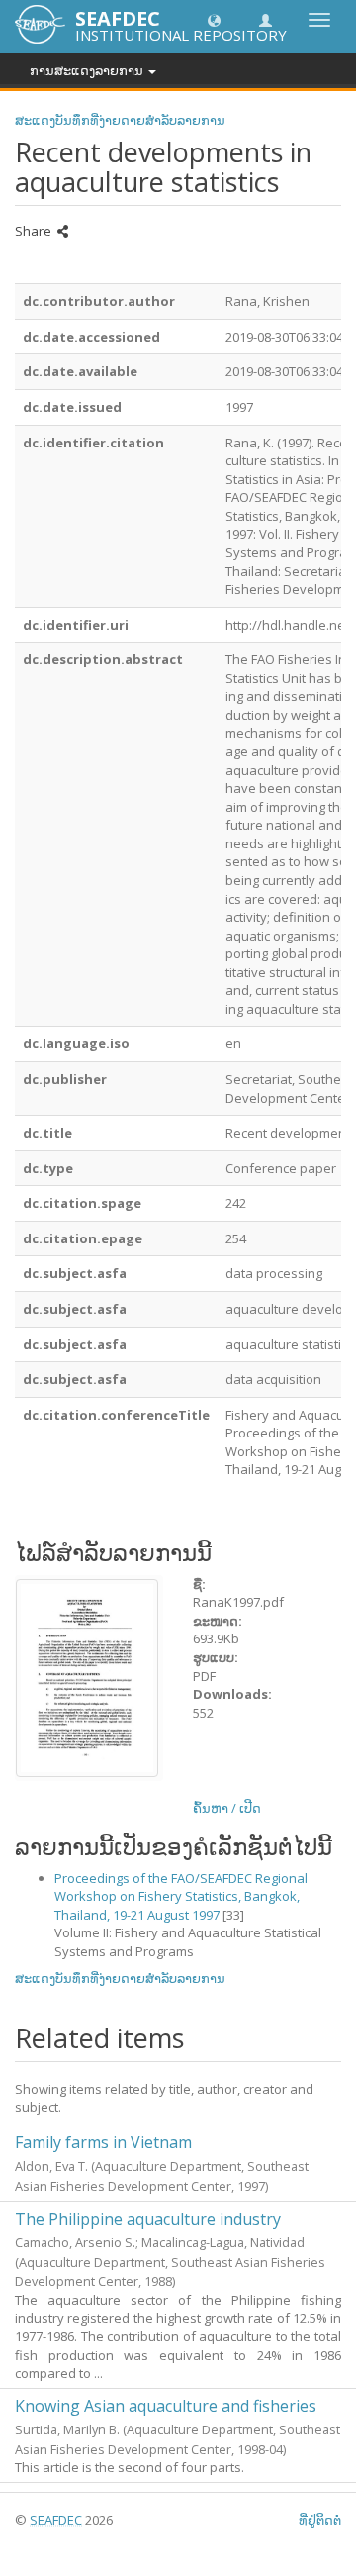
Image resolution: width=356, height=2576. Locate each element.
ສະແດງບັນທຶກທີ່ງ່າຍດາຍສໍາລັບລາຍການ (120, 120)
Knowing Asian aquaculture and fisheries (166, 2406)
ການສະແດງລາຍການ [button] (88, 70)
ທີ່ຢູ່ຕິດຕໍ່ (320, 2520)
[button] (214, 19)
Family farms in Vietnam (103, 2142)
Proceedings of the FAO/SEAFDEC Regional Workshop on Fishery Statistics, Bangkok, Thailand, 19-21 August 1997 (181, 1896)
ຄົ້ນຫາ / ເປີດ (227, 1808)
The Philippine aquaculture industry (148, 2219)
